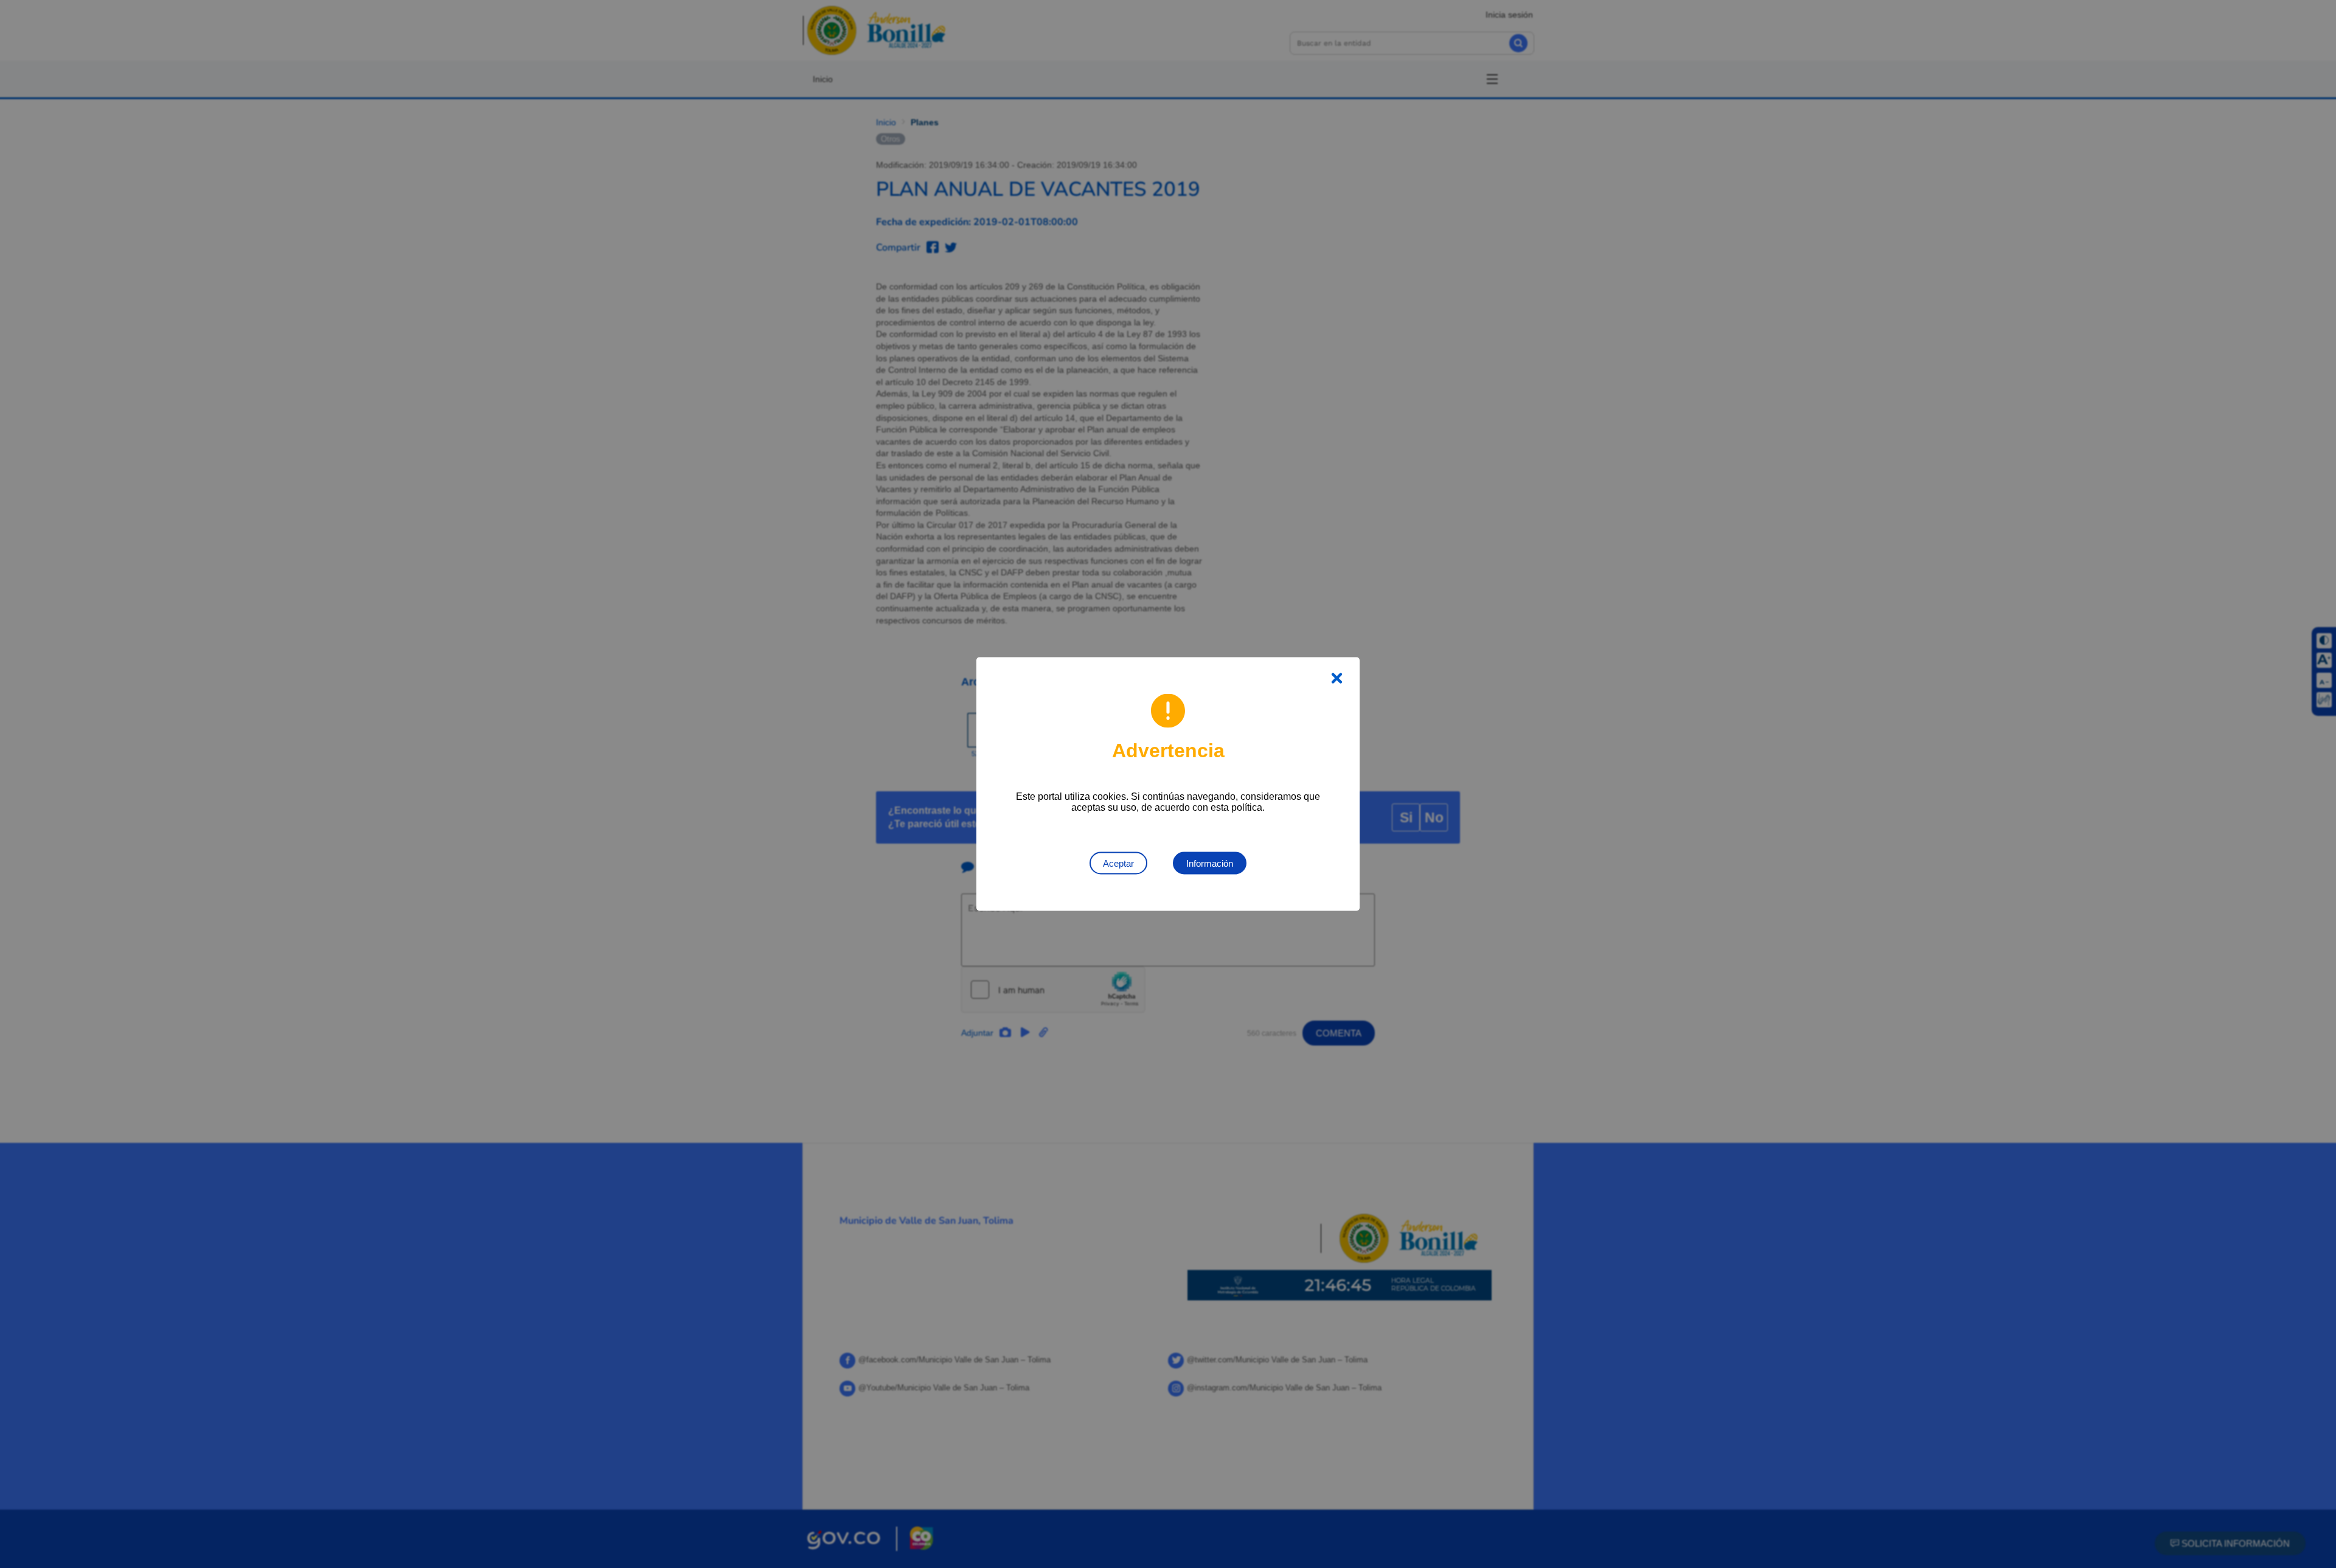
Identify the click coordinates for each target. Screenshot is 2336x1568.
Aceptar (1118, 863)
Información (1210, 863)
